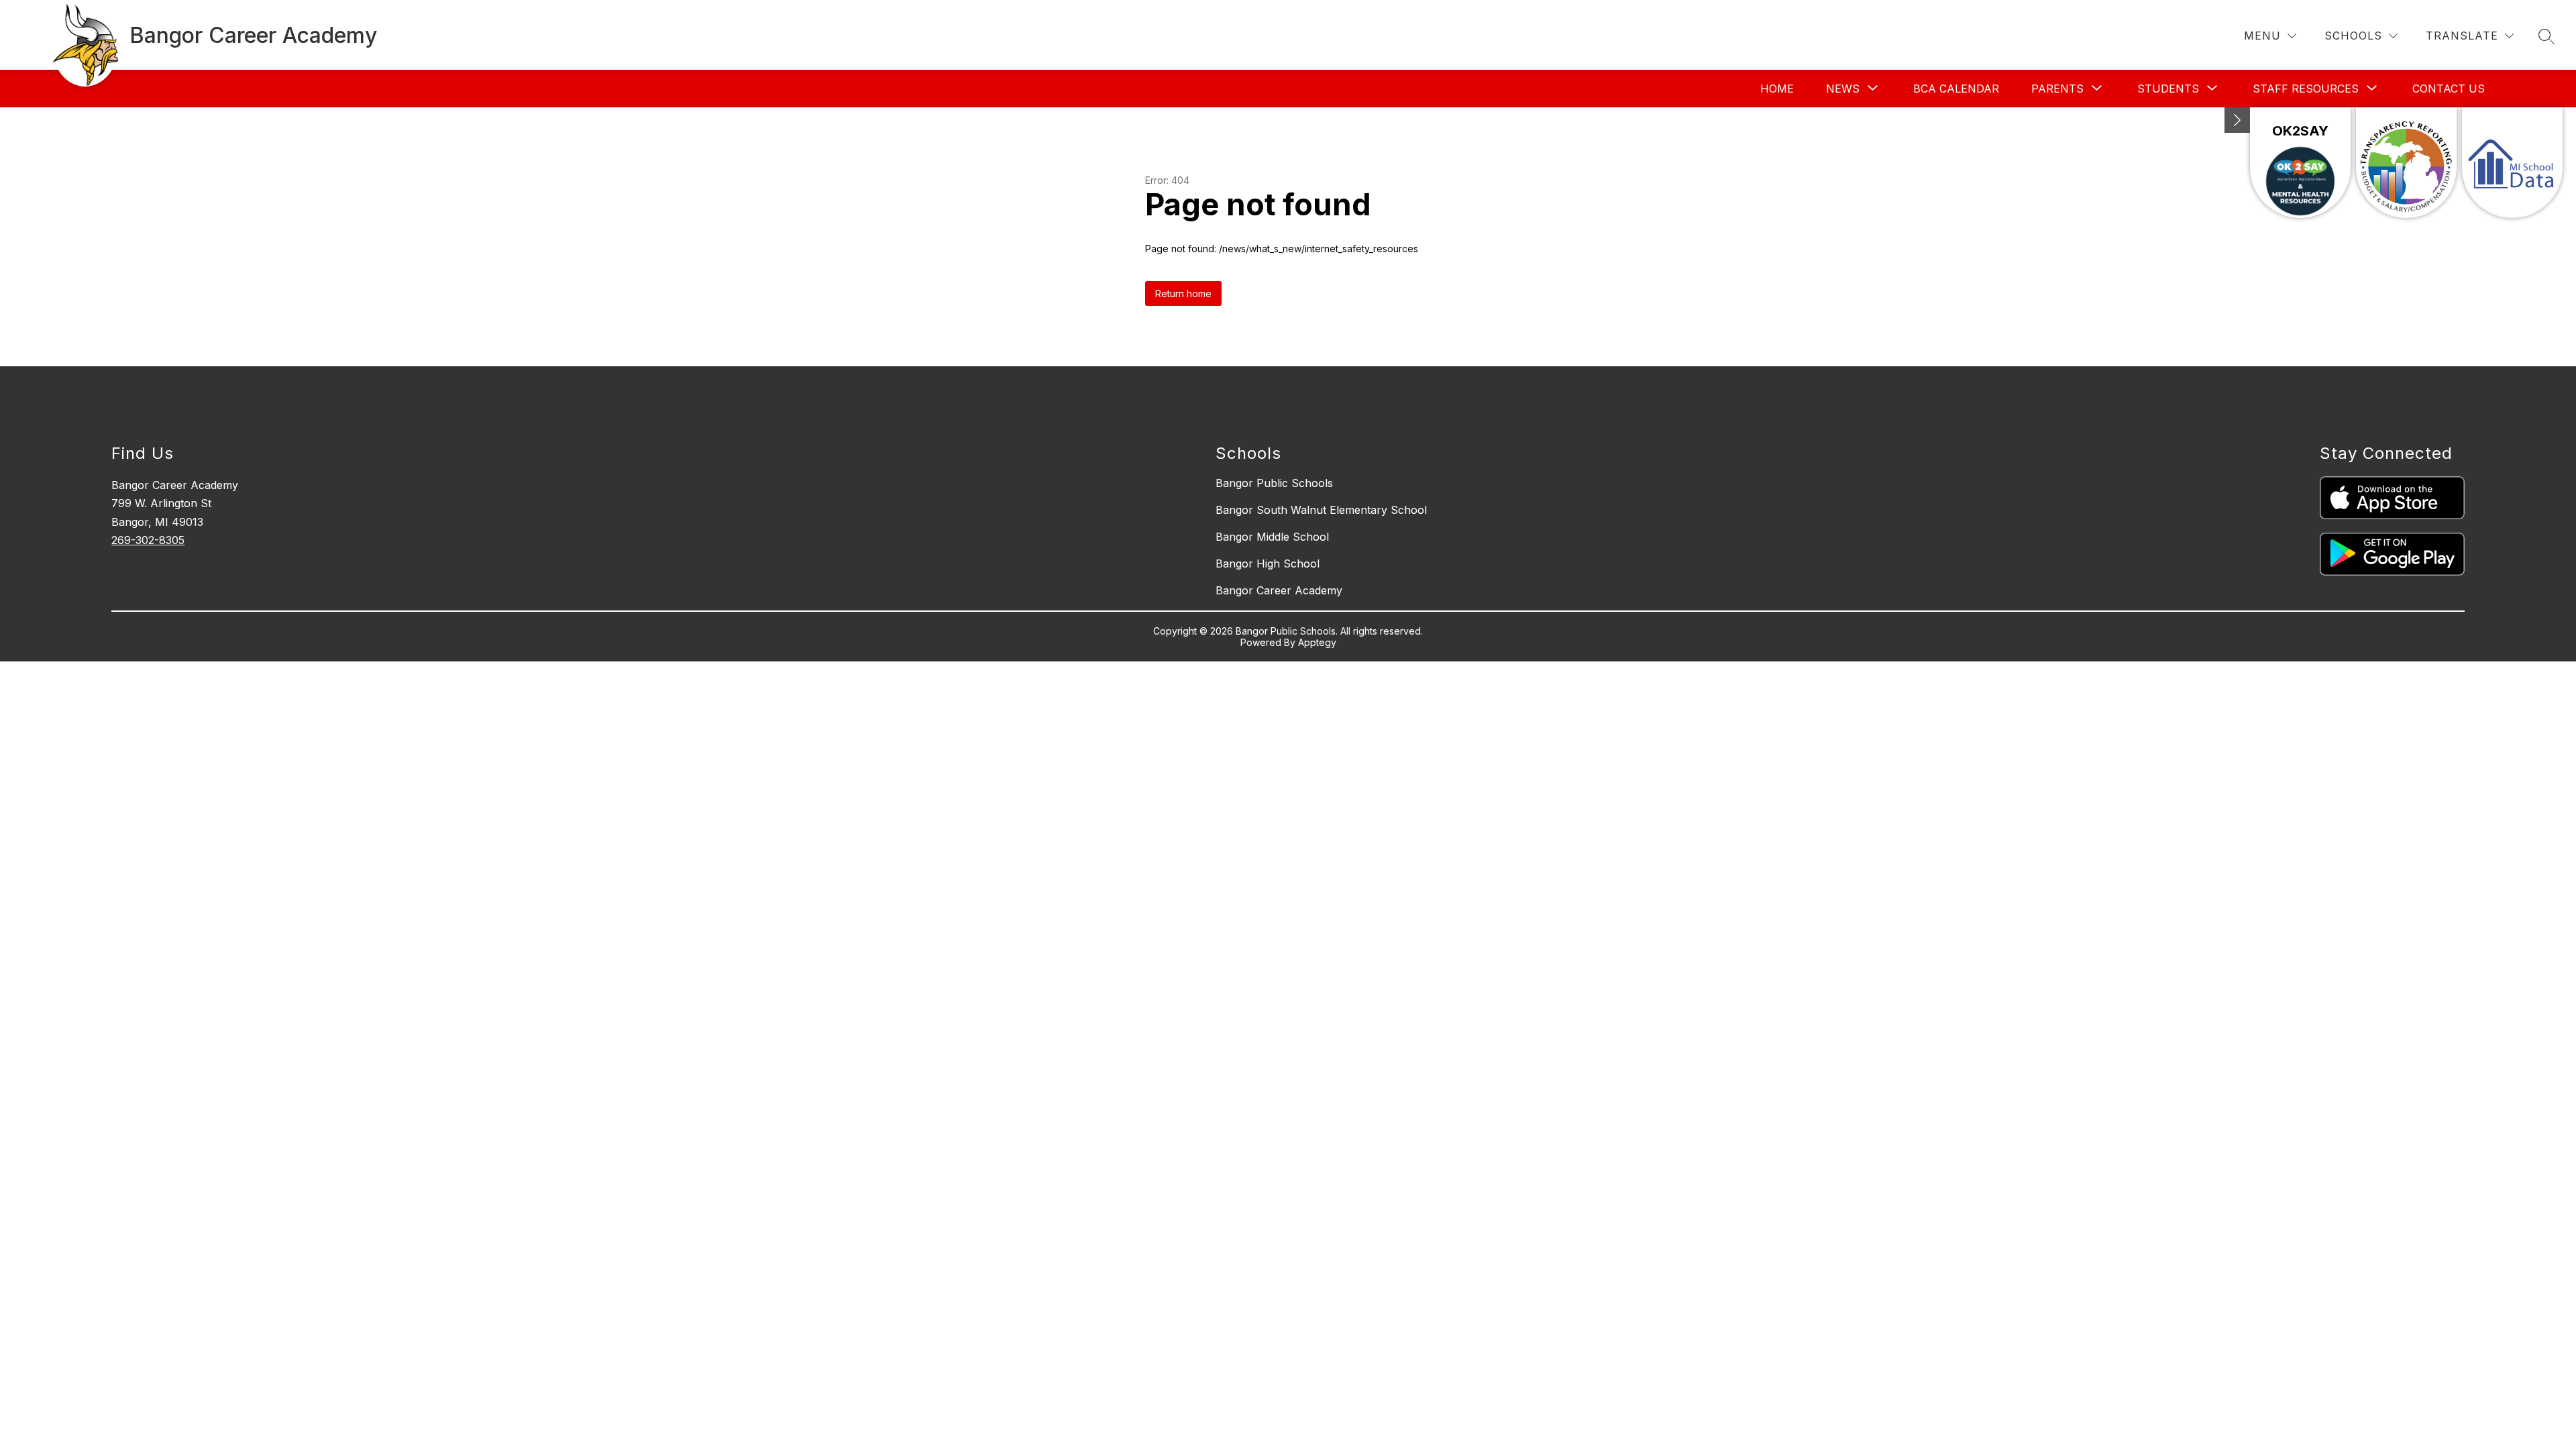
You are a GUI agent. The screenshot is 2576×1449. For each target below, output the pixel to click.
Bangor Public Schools (1274, 483)
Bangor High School (1268, 563)
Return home (1183, 293)
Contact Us (2449, 89)
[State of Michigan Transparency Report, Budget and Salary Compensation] (2406, 163)
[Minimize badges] (2237, 120)
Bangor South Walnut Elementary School (1321, 510)
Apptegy (1317, 642)
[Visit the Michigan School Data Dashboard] (2512, 163)
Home (1777, 89)
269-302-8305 (148, 540)
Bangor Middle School (1272, 537)
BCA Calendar (1956, 89)
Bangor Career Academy (1279, 590)
